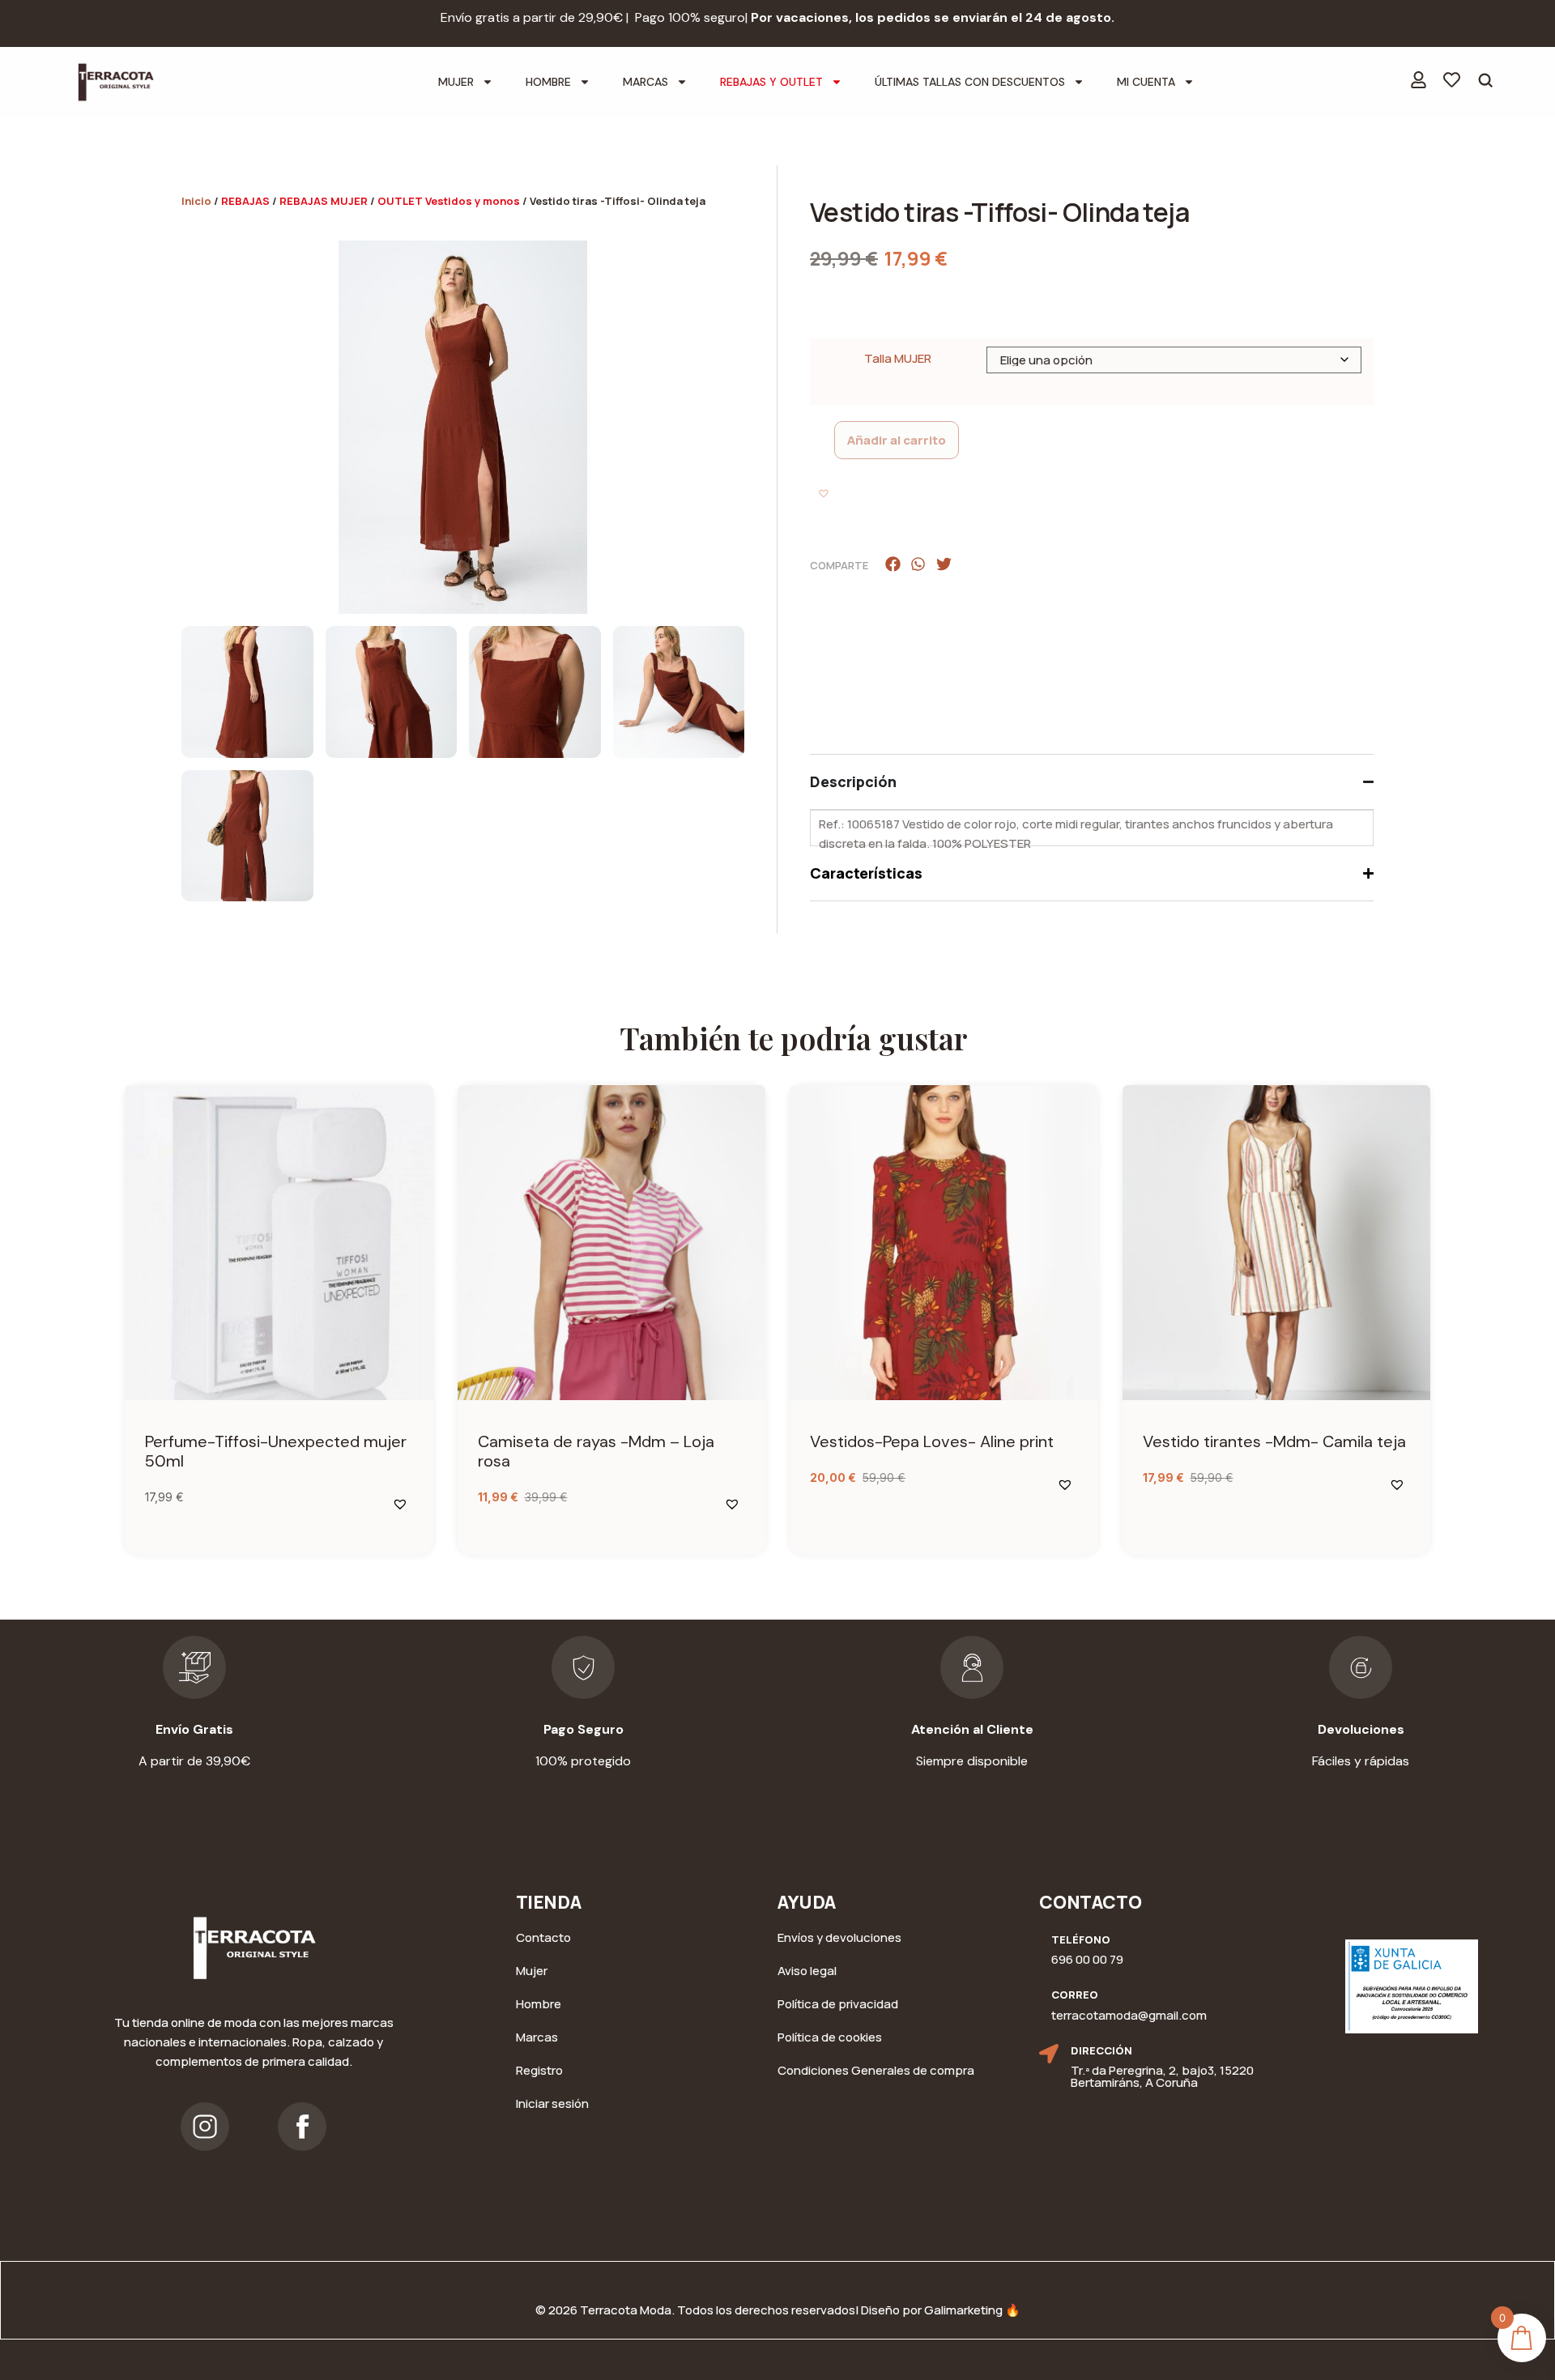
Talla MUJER (898, 358)
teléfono (1081, 1939)
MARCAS (645, 82)
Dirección (1101, 2050)
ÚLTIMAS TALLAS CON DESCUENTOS (970, 82)
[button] (825, 495)
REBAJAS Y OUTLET (771, 82)
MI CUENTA (1146, 82)
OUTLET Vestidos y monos (449, 201)
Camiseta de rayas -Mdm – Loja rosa (596, 1451)
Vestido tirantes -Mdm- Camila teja (1274, 1441)
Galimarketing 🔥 (972, 2310)
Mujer (456, 82)
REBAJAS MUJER (324, 201)
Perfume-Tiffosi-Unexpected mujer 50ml (276, 1451)
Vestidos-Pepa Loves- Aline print (932, 1441)
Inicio (196, 201)
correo (1075, 1995)
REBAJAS (245, 201)
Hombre (548, 82)
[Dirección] (1049, 2054)
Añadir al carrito (897, 440)
